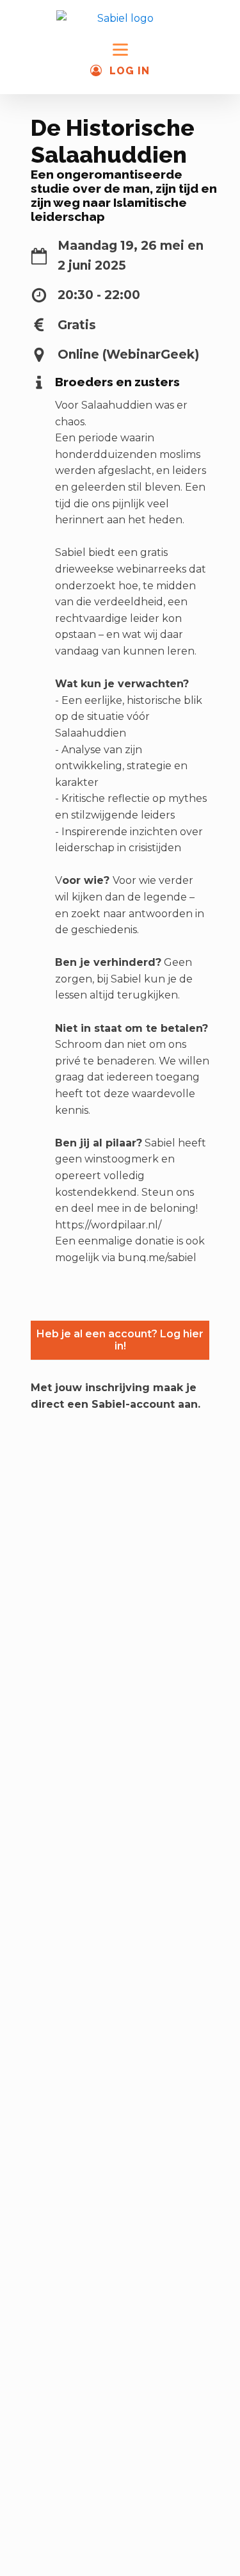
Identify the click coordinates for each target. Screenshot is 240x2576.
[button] (120, 71)
